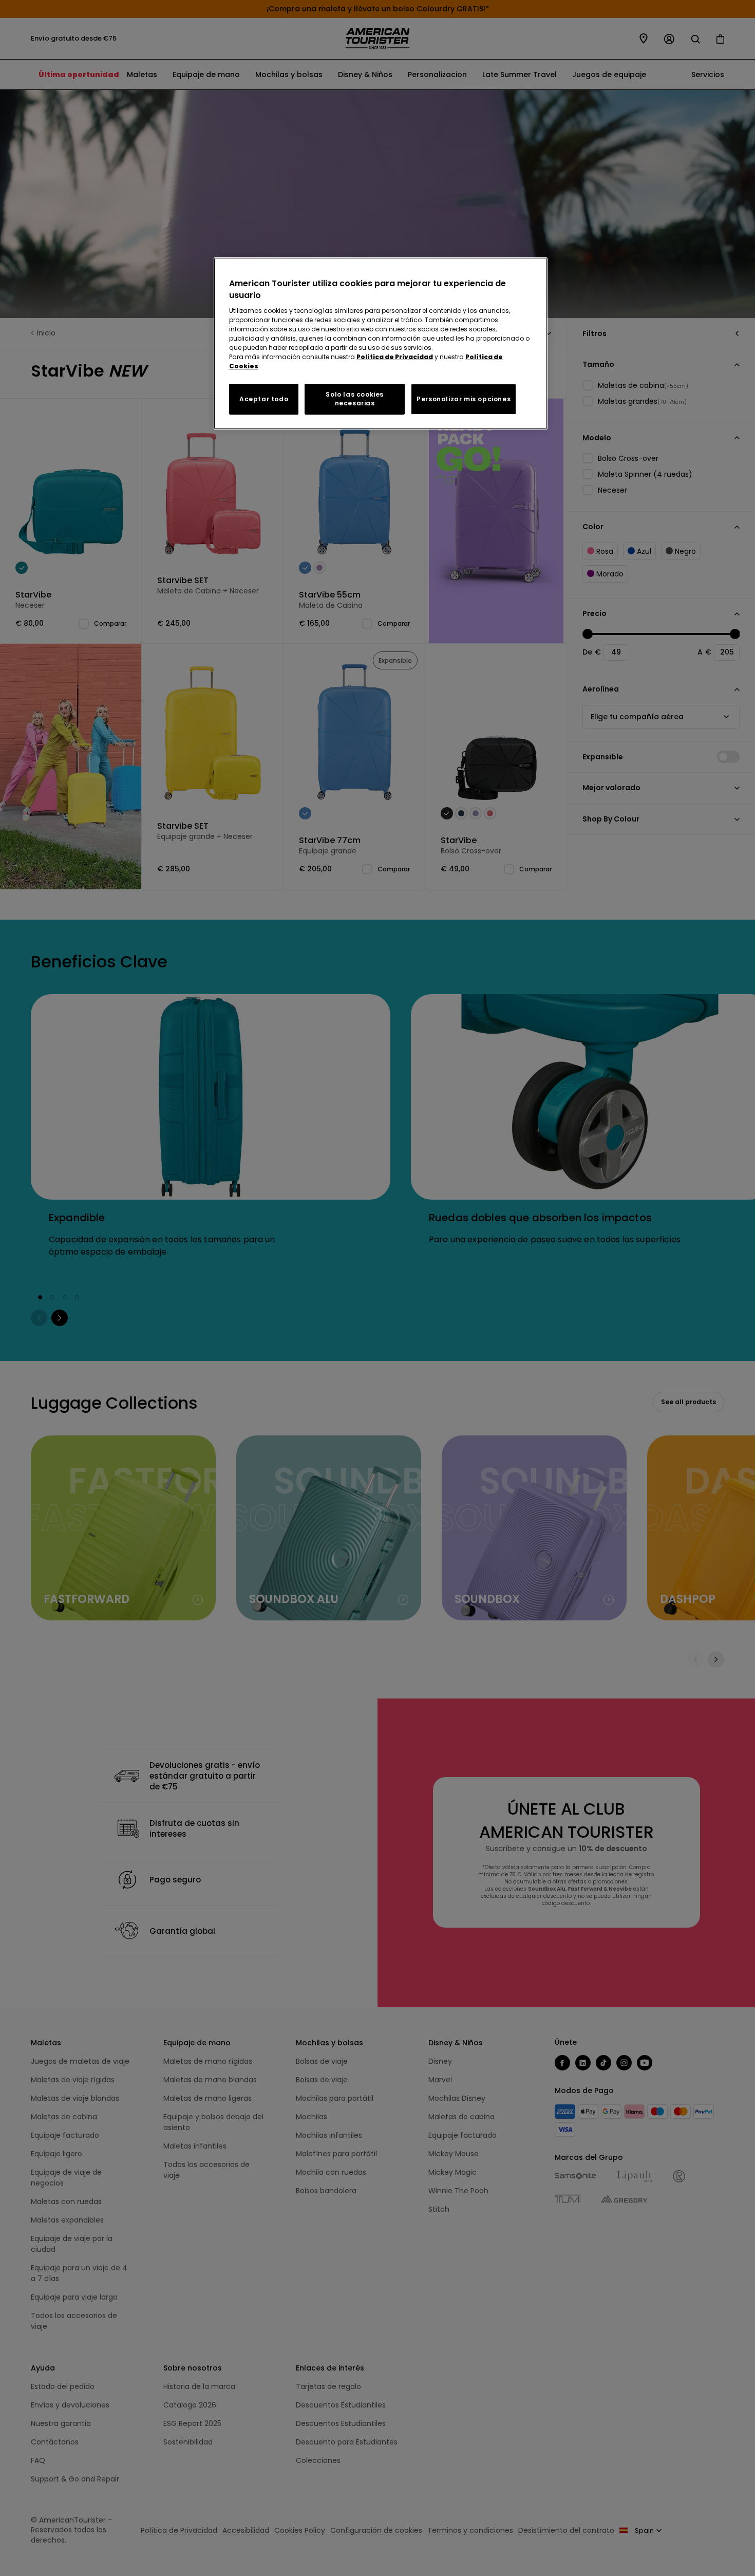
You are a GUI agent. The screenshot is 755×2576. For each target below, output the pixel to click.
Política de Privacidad (395, 357)
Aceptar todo (264, 399)
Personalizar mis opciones (464, 399)
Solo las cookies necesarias (355, 399)
